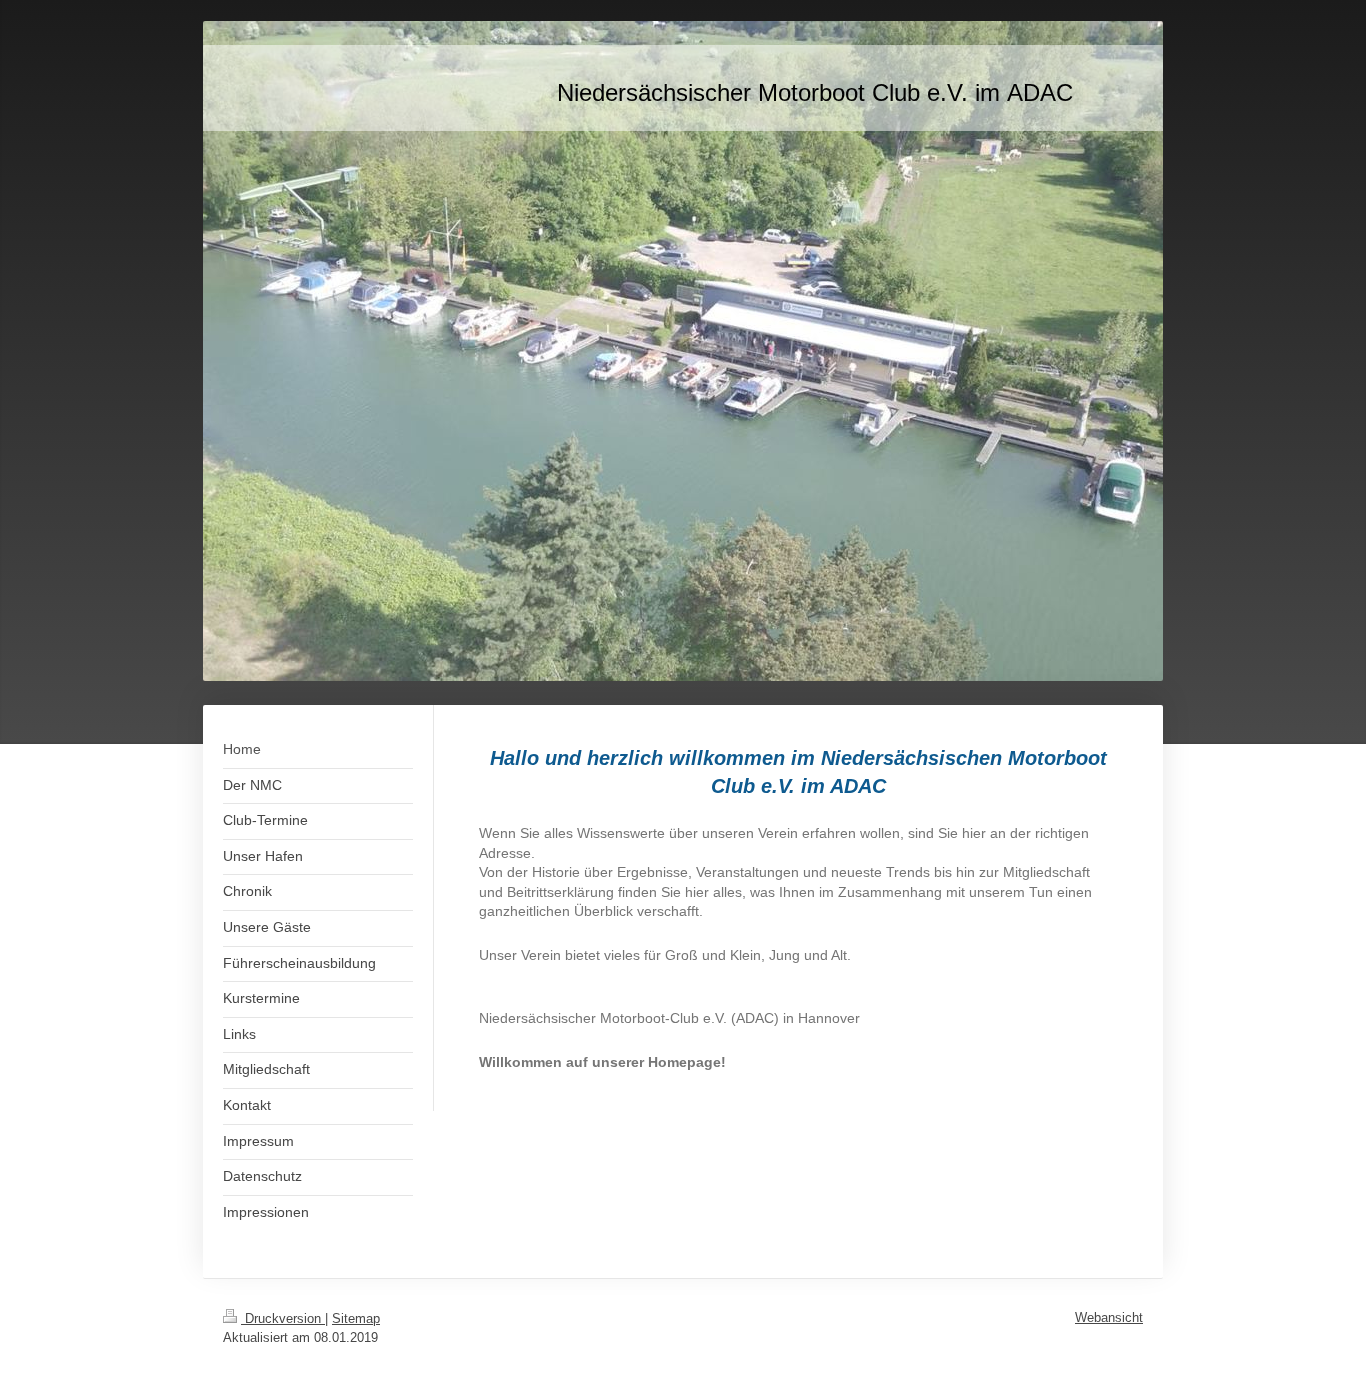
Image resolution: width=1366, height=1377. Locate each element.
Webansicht (1109, 1317)
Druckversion (283, 1318)
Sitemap (356, 1318)
